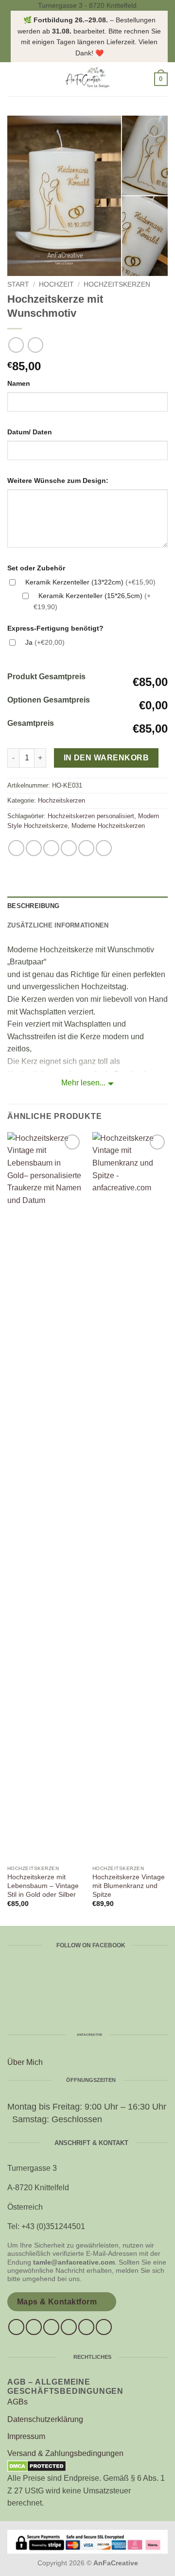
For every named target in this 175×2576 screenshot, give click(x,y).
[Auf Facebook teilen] (34, 848)
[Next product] (16, 345)
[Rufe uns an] (69, 2327)
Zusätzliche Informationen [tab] (58, 925)
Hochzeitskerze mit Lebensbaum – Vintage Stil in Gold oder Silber (43, 1886)
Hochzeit (56, 284)
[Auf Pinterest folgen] (86, 2327)
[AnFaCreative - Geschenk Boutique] (87, 79)
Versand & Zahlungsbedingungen (65, 2453)
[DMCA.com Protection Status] (37, 2466)
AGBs (17, 2402)
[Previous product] (35, 345)
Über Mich (25, 2062)
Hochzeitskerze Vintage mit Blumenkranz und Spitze (129, 1886)
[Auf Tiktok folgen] (51, 2327)
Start (18, 284)
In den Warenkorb (106, 758)
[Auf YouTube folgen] (104, 2327)
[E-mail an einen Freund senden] (69, 848)
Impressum (26, 2436)
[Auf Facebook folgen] (16, 2327)
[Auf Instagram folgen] (34, 2327)
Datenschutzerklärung (45, 2419)
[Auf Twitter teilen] (51, 848)
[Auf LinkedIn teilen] (104, 848)
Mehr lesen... (83, 1083)
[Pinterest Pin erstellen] (86, 848)
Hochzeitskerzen (117, 284)
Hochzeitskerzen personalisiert (91, 816)
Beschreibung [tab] (33, 906)
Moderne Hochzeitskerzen (108, 826)
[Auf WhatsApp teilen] (16, 848)
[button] (13, 79)
